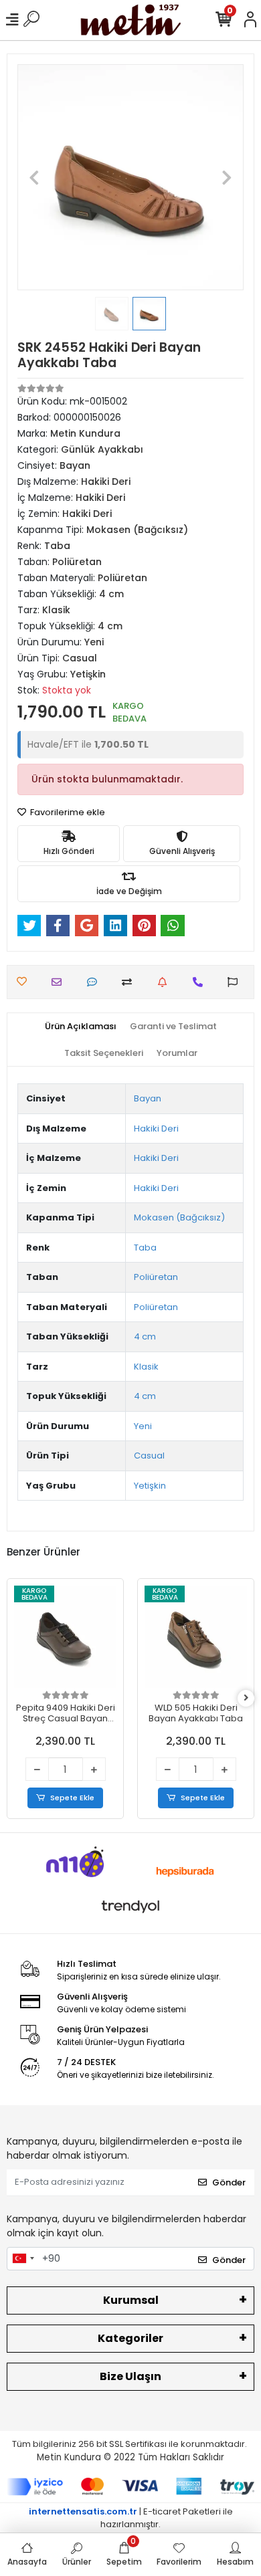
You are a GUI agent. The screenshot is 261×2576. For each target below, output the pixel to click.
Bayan (148, 1098)
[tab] (81, 1027)
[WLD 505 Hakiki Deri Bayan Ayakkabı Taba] (196, 1637)
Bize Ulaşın (130, 2376)
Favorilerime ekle (67, 812)
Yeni (143, 1426)
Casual (149, 1456)
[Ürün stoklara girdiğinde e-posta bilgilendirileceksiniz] (166, 982)
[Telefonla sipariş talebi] (201, 982)
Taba (145, 1248)
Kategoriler (130, 2338)
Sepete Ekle (72, 1798)
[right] (246, 1698)
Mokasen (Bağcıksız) (179, 1217)
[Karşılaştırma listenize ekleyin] (130, 982)
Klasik (146, 1367)
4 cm (145, 1336)
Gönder (229, 2182)
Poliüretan (156, 1277)
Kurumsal (131, 2300)
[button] (34, 177)
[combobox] (23, 2259)
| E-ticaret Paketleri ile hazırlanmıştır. (131, 2518)
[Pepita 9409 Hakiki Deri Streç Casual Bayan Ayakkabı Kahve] (65, 1637)
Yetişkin (150, 1486)
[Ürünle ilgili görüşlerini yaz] (95, 982)
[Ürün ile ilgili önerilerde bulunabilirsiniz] (236, 982)
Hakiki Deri (156, 1129)
